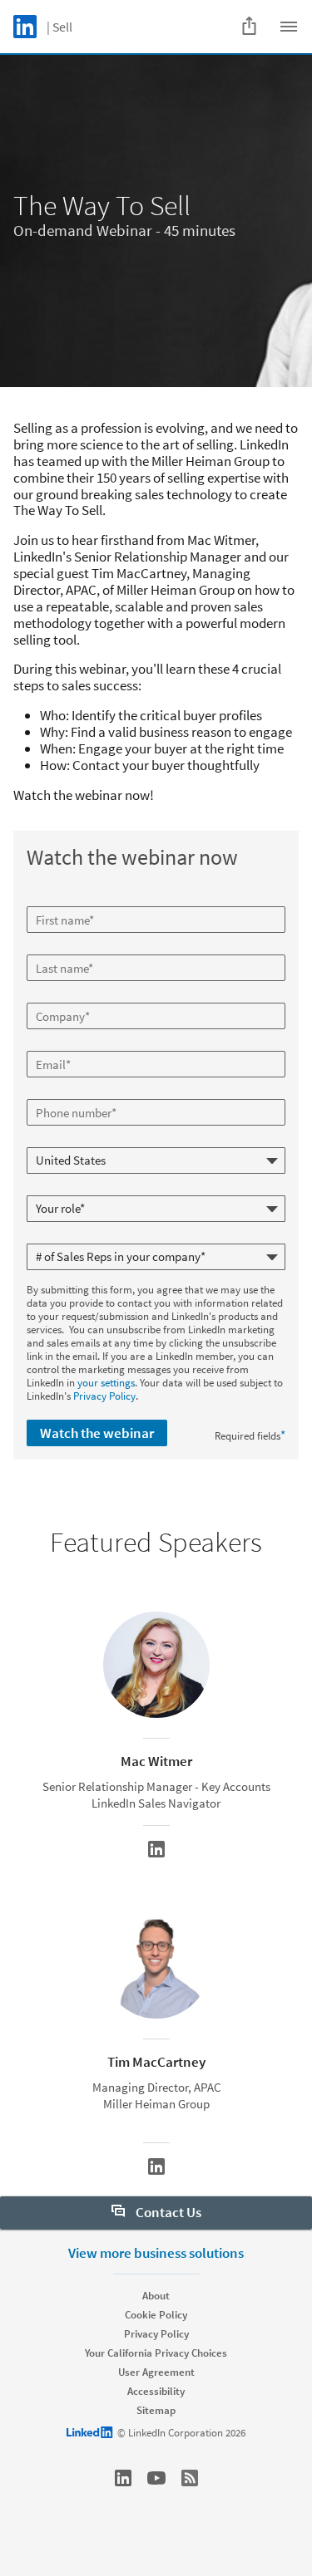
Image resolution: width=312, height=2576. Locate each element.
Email (42, 1044)
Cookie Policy (156, 2315)
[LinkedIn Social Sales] (123, 2478)
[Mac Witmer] (156, 1849)
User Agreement (156, 2372)
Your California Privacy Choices (156, 2353)
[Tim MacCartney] (156, 2166)
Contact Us (167, 2212)
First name (52, 900)
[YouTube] (156, 2478)
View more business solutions (156, 2253)
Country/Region (64, 1141)
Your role (49, 1189)
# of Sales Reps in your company (101, 1237)
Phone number (62, 1092)
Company (50, 996)
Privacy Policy (104, 1396)
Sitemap (156, 2410)
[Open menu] (289, 27)
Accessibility (156, 2391)
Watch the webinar (97, 1433)
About (156, 2296)
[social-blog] (190, 2478)
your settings (106, 1383)
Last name (52, 948)
